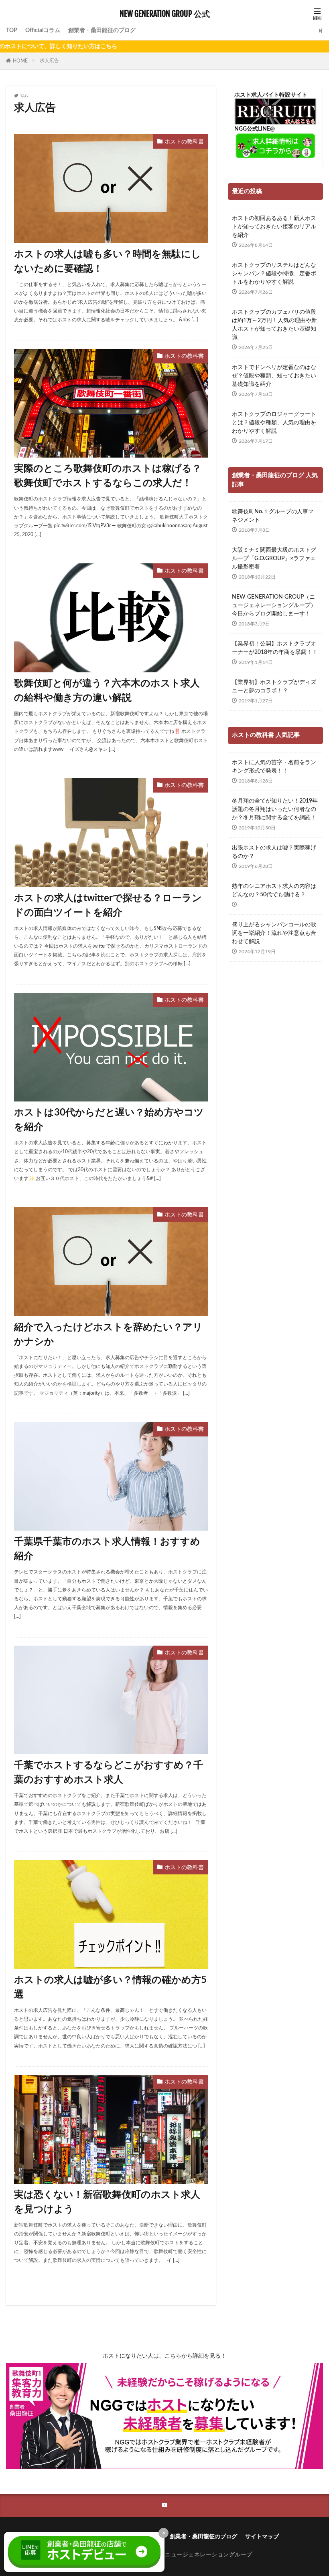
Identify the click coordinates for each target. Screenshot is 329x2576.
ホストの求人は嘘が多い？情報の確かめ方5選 (110, 1987)
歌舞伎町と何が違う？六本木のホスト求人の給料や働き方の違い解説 (107, 691)
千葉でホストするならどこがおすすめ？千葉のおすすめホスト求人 (109, 1773)
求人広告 (49, 61)
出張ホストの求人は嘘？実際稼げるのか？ (274, 852)
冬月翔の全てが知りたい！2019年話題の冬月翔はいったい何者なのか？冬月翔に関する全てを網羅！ (275, 809)
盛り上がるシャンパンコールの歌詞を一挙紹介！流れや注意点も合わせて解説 (274, 933)
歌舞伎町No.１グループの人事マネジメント (273, 516)
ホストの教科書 (184, 142)
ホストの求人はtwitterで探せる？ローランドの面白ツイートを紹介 (108, 906)
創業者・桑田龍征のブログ (102, 30)
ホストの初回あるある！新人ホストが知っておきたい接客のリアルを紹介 (274, 227)
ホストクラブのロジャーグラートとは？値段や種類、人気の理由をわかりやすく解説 (274, 423)
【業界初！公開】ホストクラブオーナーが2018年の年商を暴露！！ (275, 648)
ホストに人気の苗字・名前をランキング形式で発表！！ (274, 767)
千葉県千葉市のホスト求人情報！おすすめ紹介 (107, 1549)
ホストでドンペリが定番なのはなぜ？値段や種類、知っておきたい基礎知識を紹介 (274, 376)
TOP (12, 30)
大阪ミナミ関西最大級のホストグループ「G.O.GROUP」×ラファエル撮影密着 (274, 559)
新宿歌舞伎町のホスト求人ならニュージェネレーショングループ (168, 2555)
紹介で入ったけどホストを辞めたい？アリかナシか (108, 1335)
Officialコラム (43, 30)
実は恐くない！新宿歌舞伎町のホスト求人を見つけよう (107, 2202)
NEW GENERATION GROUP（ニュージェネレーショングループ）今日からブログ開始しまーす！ (274, 605)
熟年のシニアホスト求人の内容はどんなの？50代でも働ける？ (274, 891)
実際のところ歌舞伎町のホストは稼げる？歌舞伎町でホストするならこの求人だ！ (108, 476)
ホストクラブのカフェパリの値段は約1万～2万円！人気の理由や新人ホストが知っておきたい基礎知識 (274, 325)
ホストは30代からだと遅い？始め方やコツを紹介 (109, 1120)
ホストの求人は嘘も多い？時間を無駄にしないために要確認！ (108, 262)
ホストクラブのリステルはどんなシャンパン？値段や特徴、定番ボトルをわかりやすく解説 (274, 274)
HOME (20, 61)
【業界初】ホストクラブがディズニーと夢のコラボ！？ (274, 687)
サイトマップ (262, 2537)
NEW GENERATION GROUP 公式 (165, 14)
